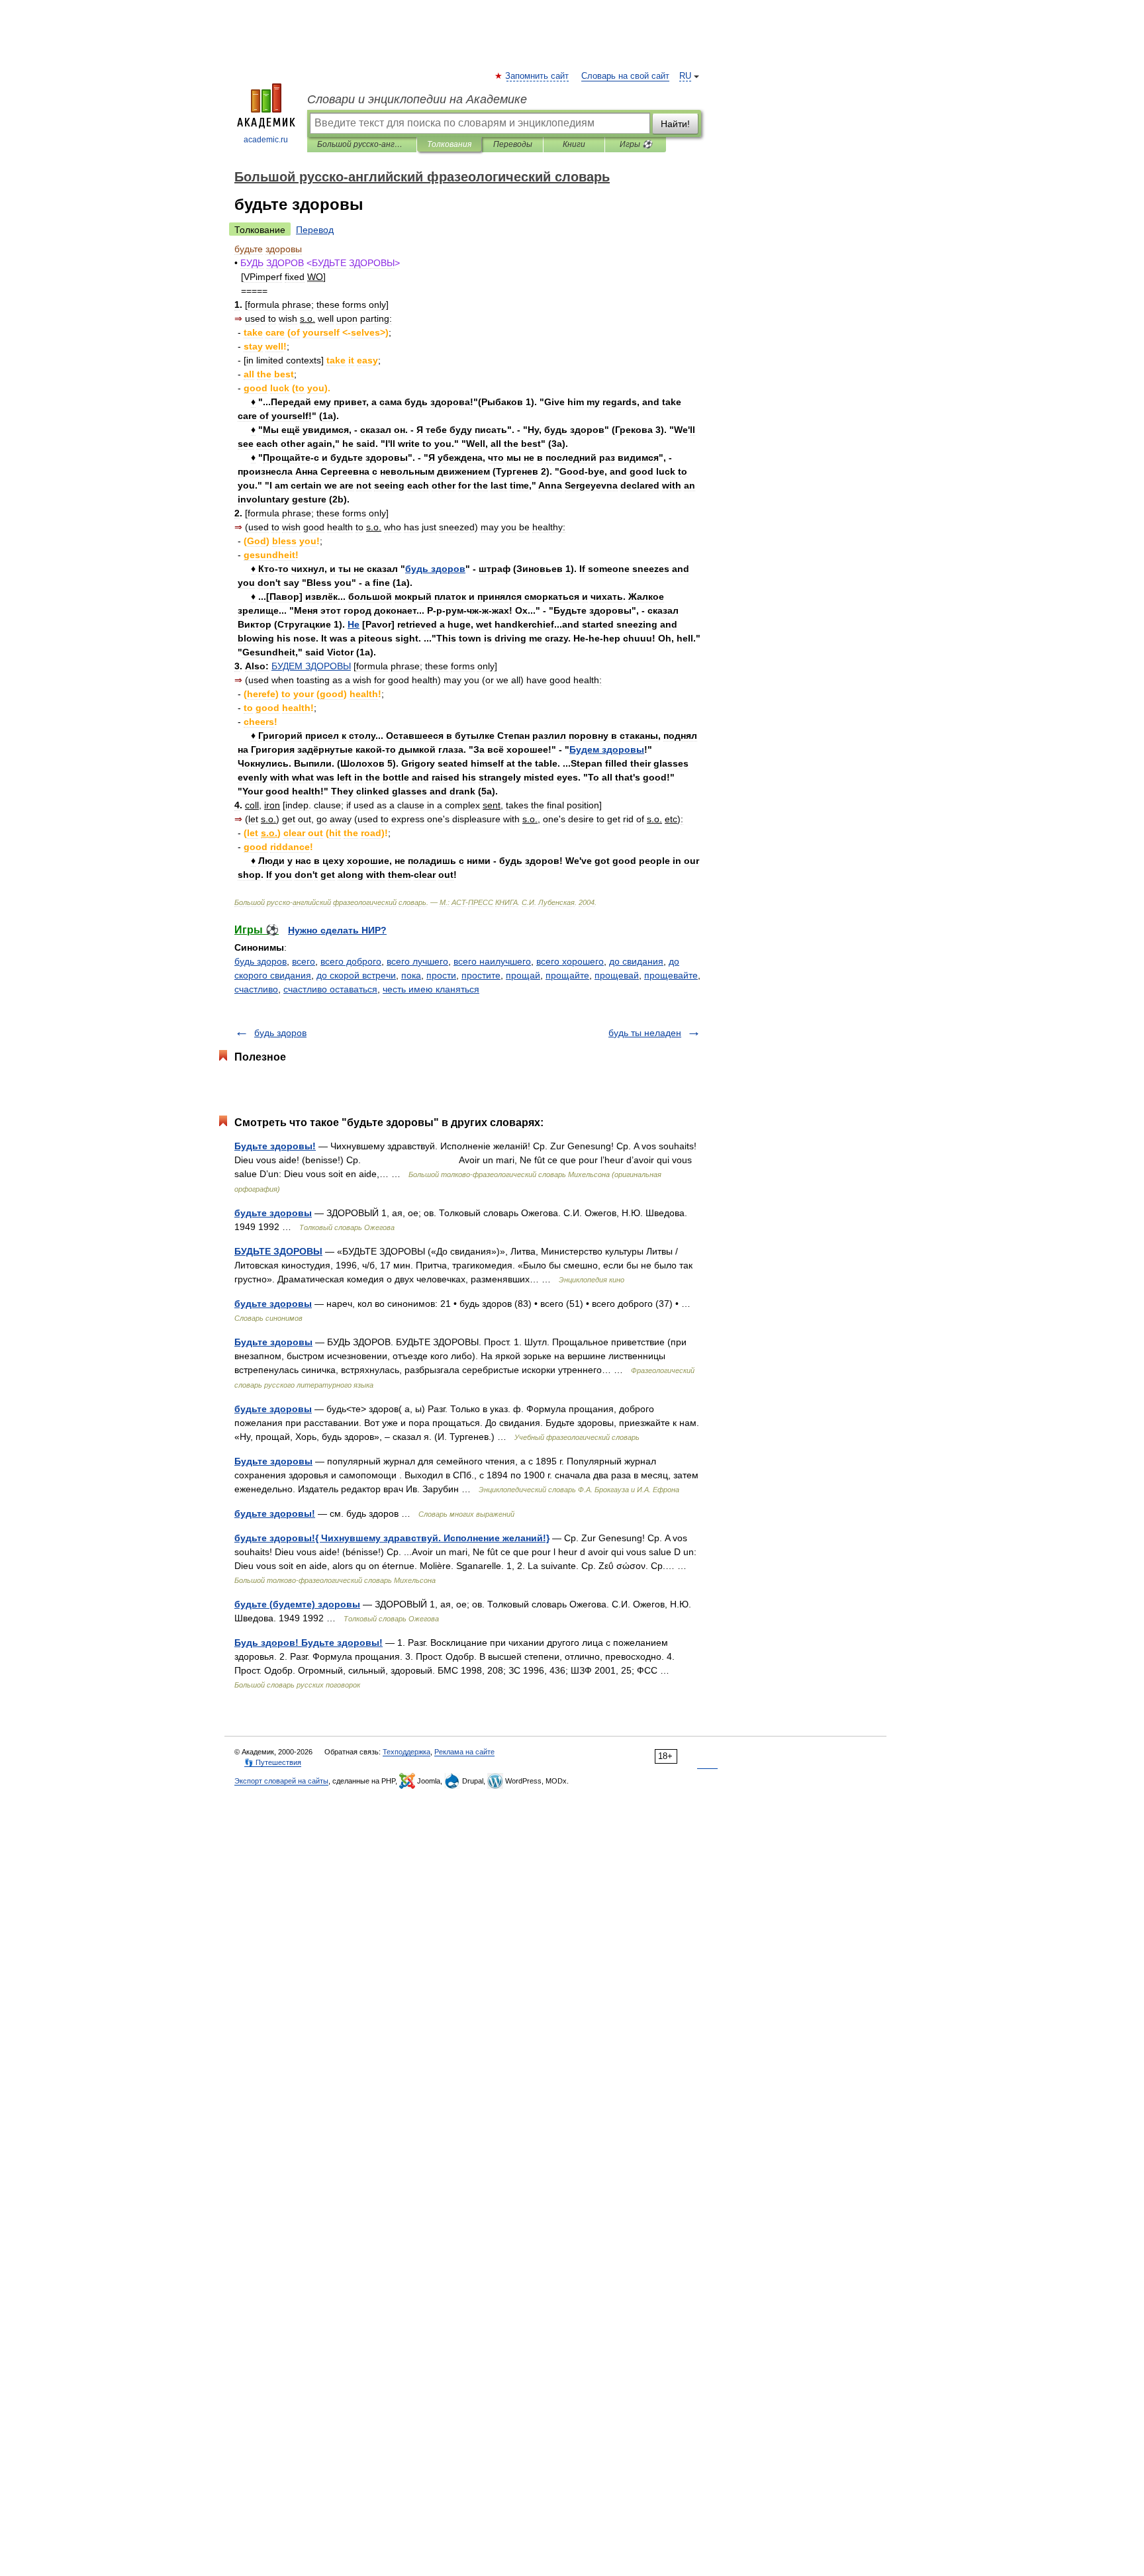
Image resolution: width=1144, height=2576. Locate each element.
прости (441, 975)
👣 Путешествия (273, 1762)
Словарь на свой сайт (625, 76)
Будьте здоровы (273, 1342)
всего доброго (351, 961)
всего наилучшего (492, 961)
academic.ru (266, 140)
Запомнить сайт (538, 76)
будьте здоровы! (275, 1513)
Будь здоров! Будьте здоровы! (309, 1643)
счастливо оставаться (330, 989)
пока (411, 975)
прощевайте (671, 975)
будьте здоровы (273, 1213)
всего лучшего (417, 961)
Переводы (513, 144)
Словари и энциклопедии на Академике (417, 99)
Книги (574, 144)
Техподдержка (406, 1752)
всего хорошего (570, 961)
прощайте (567, 975)
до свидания (636, 961)
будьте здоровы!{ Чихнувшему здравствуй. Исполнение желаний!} (392, 1538)
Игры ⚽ (636, 144)
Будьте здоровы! (275, 1146)
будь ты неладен (645, 1033)
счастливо (256, 989)
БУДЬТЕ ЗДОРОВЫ (278, 1251)
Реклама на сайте (464, 1752)
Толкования (449, 144)
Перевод (315, 230)
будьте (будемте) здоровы (297, 1604)
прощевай (617, 975)
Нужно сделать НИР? (337, 930)
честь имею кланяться (431, 989)
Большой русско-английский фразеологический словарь (362, 144)
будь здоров (261, 961)
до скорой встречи (356, 975)
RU (685, 76)
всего (304, 961)
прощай (523, 975)
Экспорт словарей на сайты (281, 1781)
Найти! (675, 124)
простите (481, 975)
